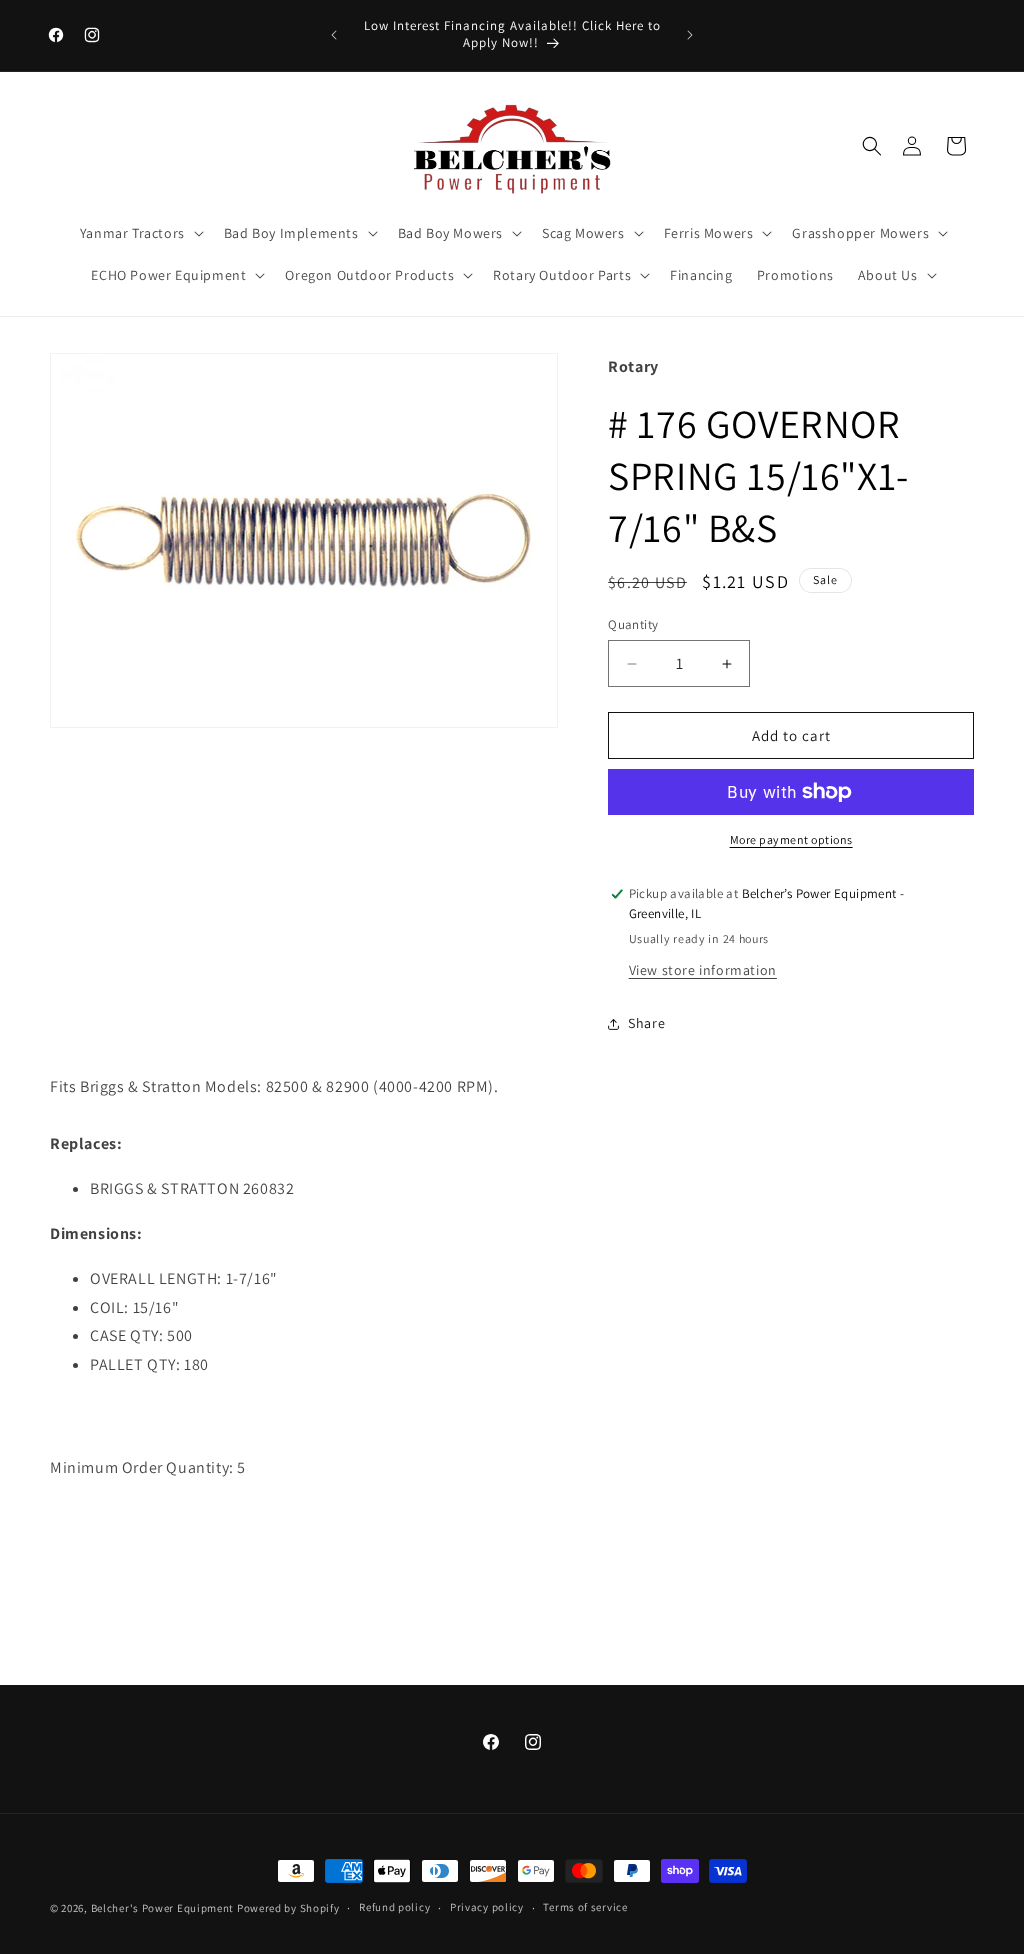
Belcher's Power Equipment (163, 1908)
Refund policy (394, 1907)
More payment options (791, 839)
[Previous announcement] (334, 35)
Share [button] (646, 1023)
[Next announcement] (690, 35)
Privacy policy (487, 1907)
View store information (703, 970)
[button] (872, 146)
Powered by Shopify (288, 1908)
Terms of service (585, 1907)
